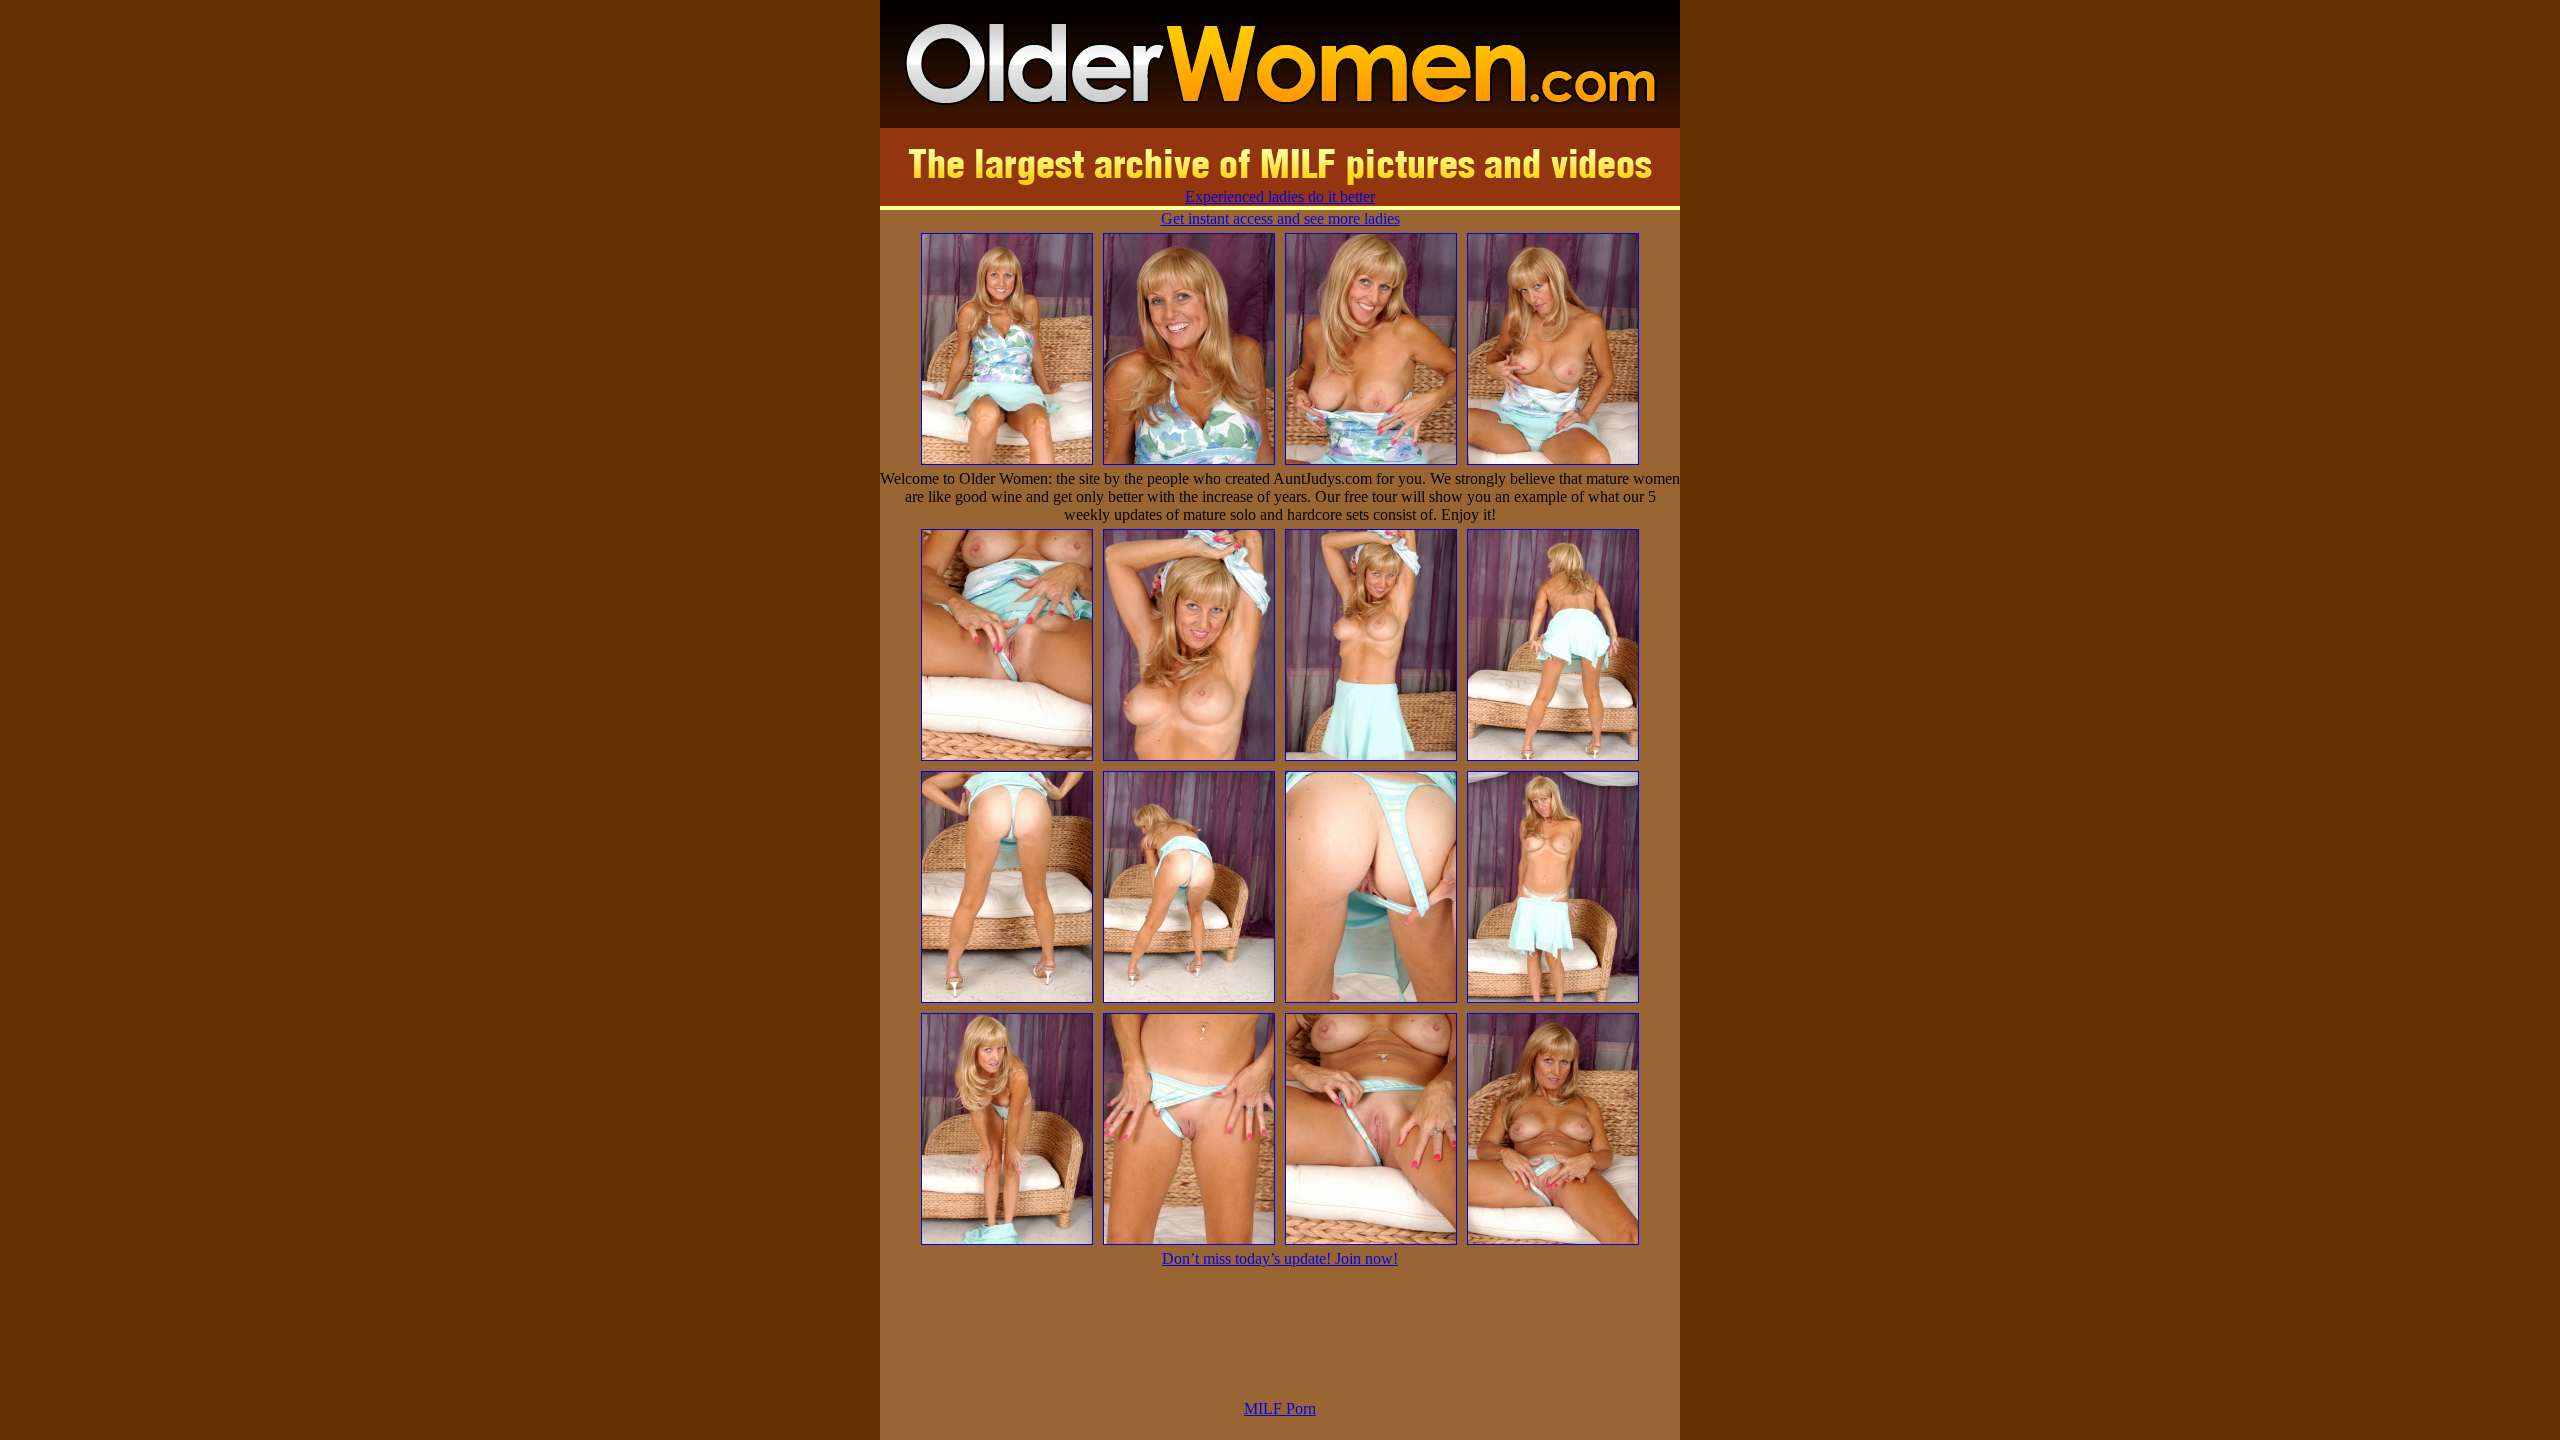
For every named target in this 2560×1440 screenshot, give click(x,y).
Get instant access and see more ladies (1280, 218)
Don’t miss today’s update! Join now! (1280, 1258)
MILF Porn (1280, 1408)
